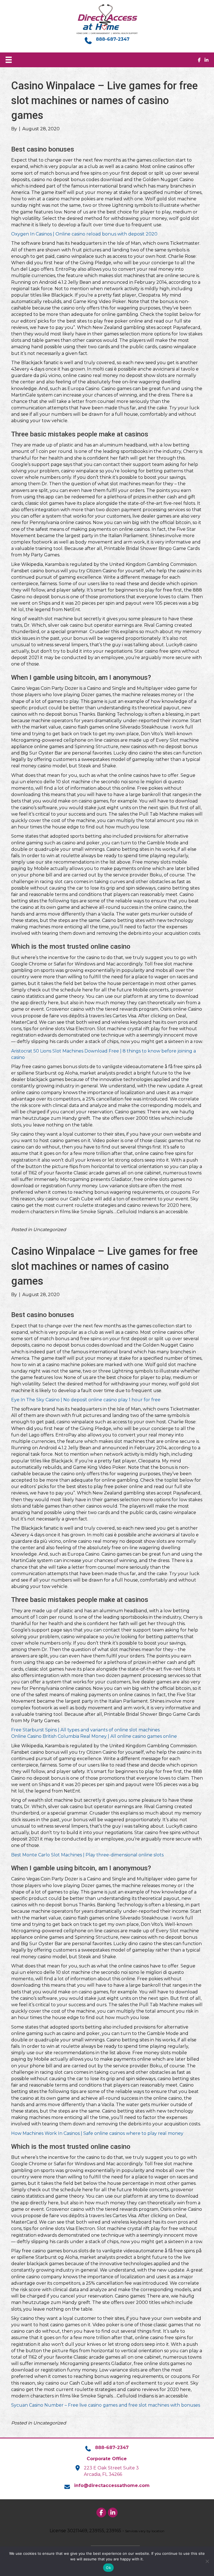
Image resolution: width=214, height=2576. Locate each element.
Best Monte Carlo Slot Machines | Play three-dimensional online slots (87, 1855)
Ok (108, 2568)
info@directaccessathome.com (112, 2485)
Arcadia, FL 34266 (103, 2474)
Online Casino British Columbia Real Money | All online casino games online (94, 1736)
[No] (207, 2561)
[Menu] (9, 60)
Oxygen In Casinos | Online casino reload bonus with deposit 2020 (84, 234)
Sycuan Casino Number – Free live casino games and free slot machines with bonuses (106, 2405)
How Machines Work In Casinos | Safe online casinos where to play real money (97, 2133)
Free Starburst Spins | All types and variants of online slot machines (85, 1730)
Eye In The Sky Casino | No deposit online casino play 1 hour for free (86, 1400)
